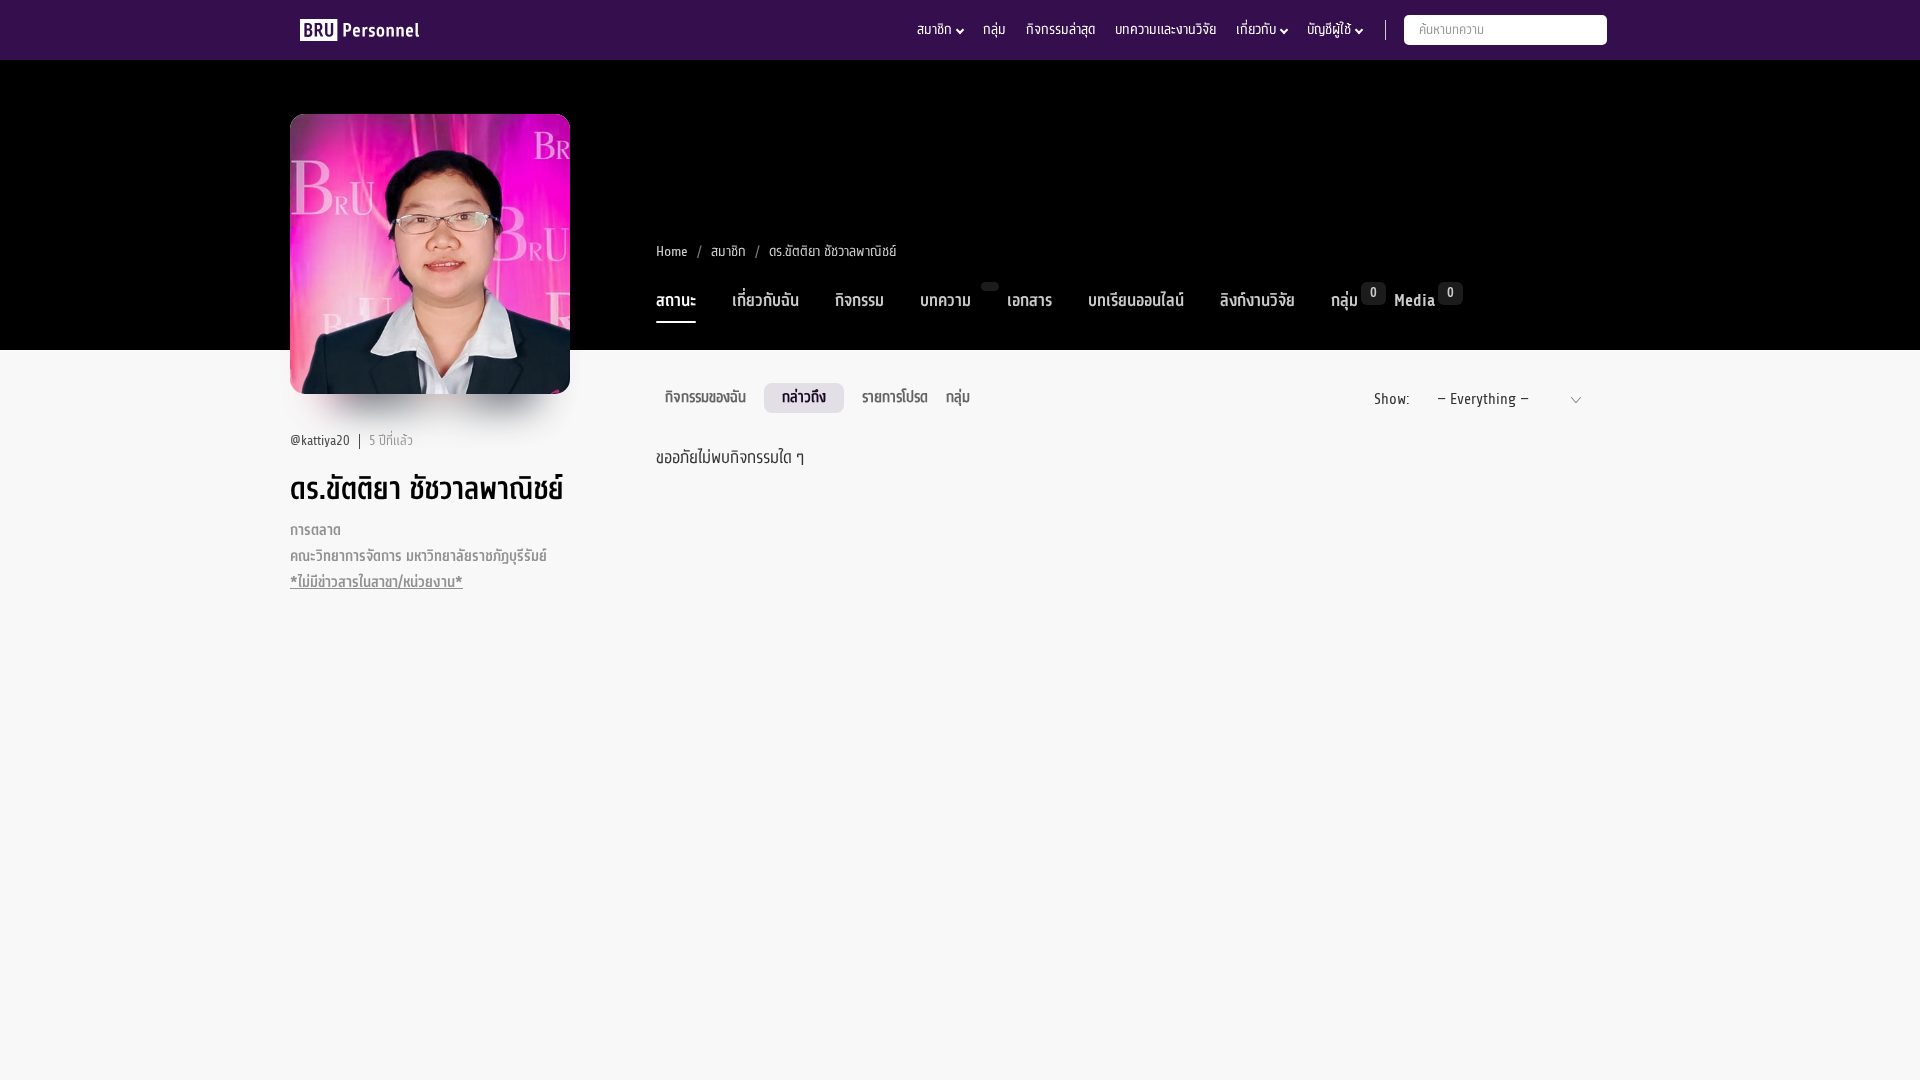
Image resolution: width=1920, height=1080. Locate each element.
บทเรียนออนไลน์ (1136, 301)
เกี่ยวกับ (1256, 29)
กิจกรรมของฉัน (705, 397)
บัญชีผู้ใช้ (1329, 29)
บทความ (945, 301)
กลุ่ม (994, 29)
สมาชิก (934, 29)
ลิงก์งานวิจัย (1257, 301)
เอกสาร (1029, 301)
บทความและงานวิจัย (1165, 29)
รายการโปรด (895, 397)
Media (1414, 299)
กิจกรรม (859, 301)
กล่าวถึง (804, 397)
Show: (1391, 399)
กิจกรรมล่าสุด (1060, 29)
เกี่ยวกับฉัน (765, 301)
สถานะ (676, 301)
